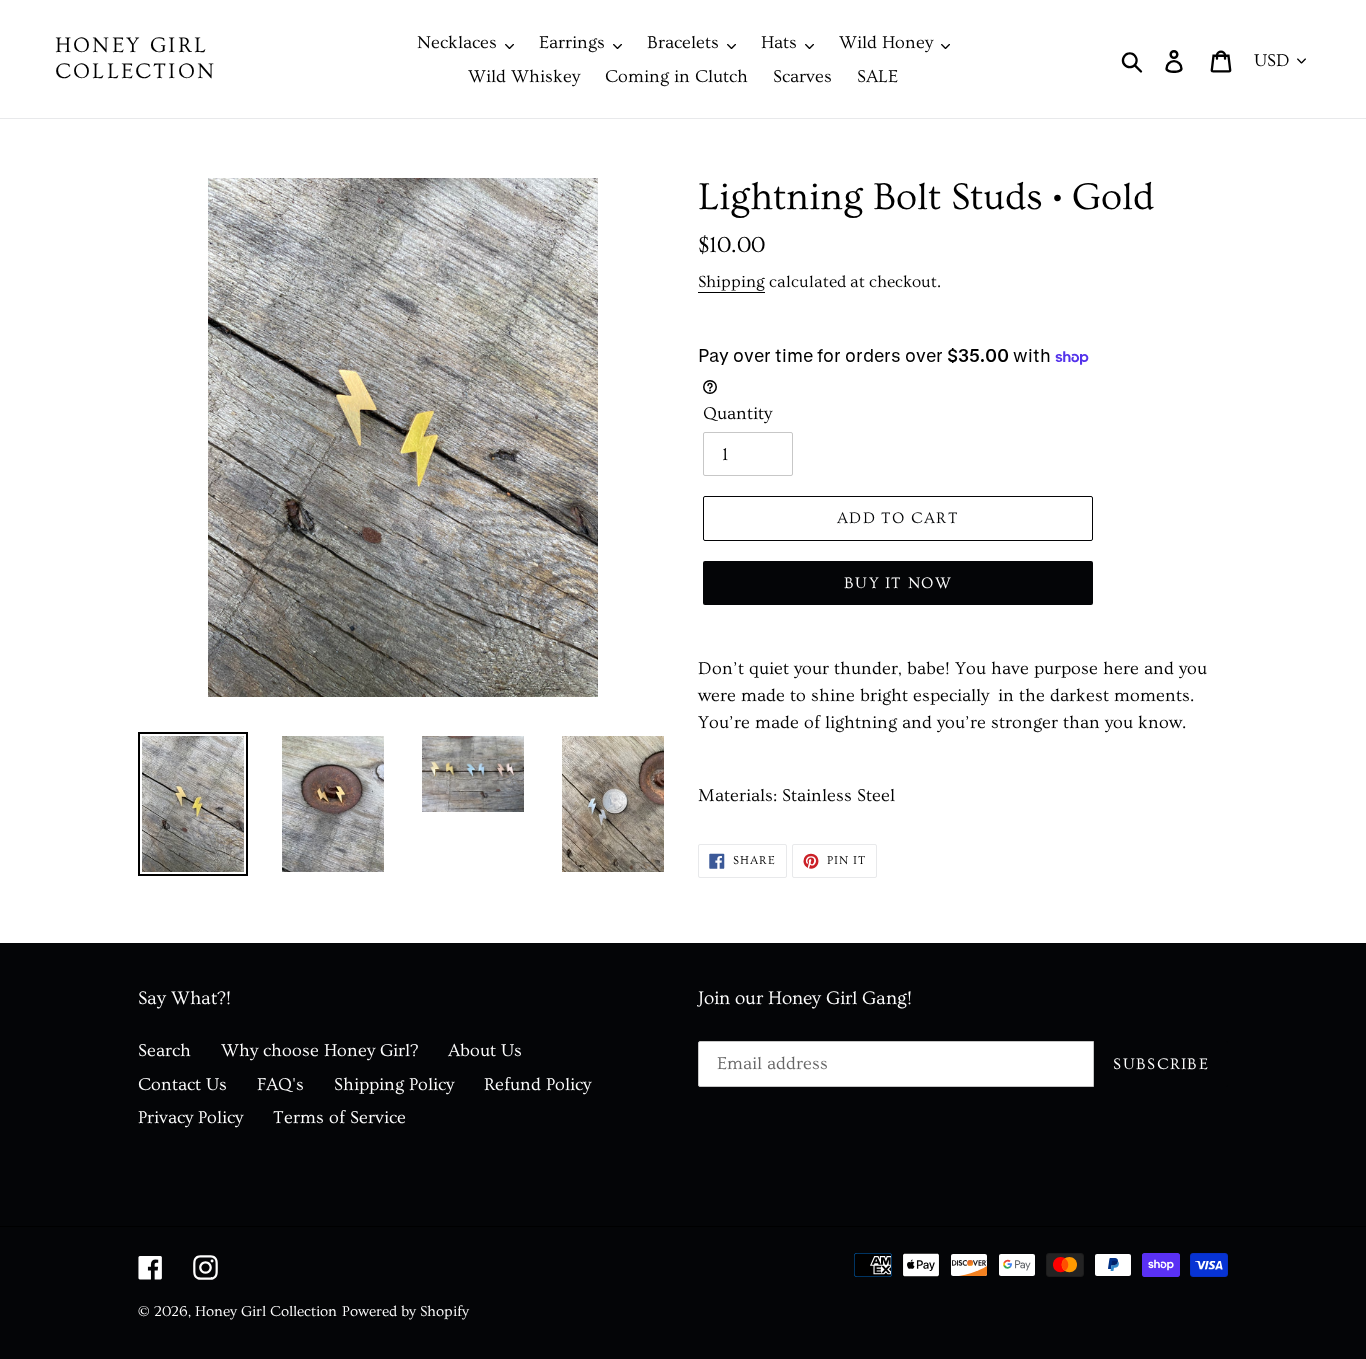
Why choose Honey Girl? (319, 1050)
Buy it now (898, 583)
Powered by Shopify (405, 1311)
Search (164, 1050)
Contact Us (182, 1084)
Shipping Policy (394, 1084)
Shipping (731, 281)
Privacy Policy (190, 1117)
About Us (485, 1050)
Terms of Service (339, 1117)
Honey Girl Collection (135, 58)
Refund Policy (537, 1084)
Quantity (737, 413)
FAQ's (280, 1084)
